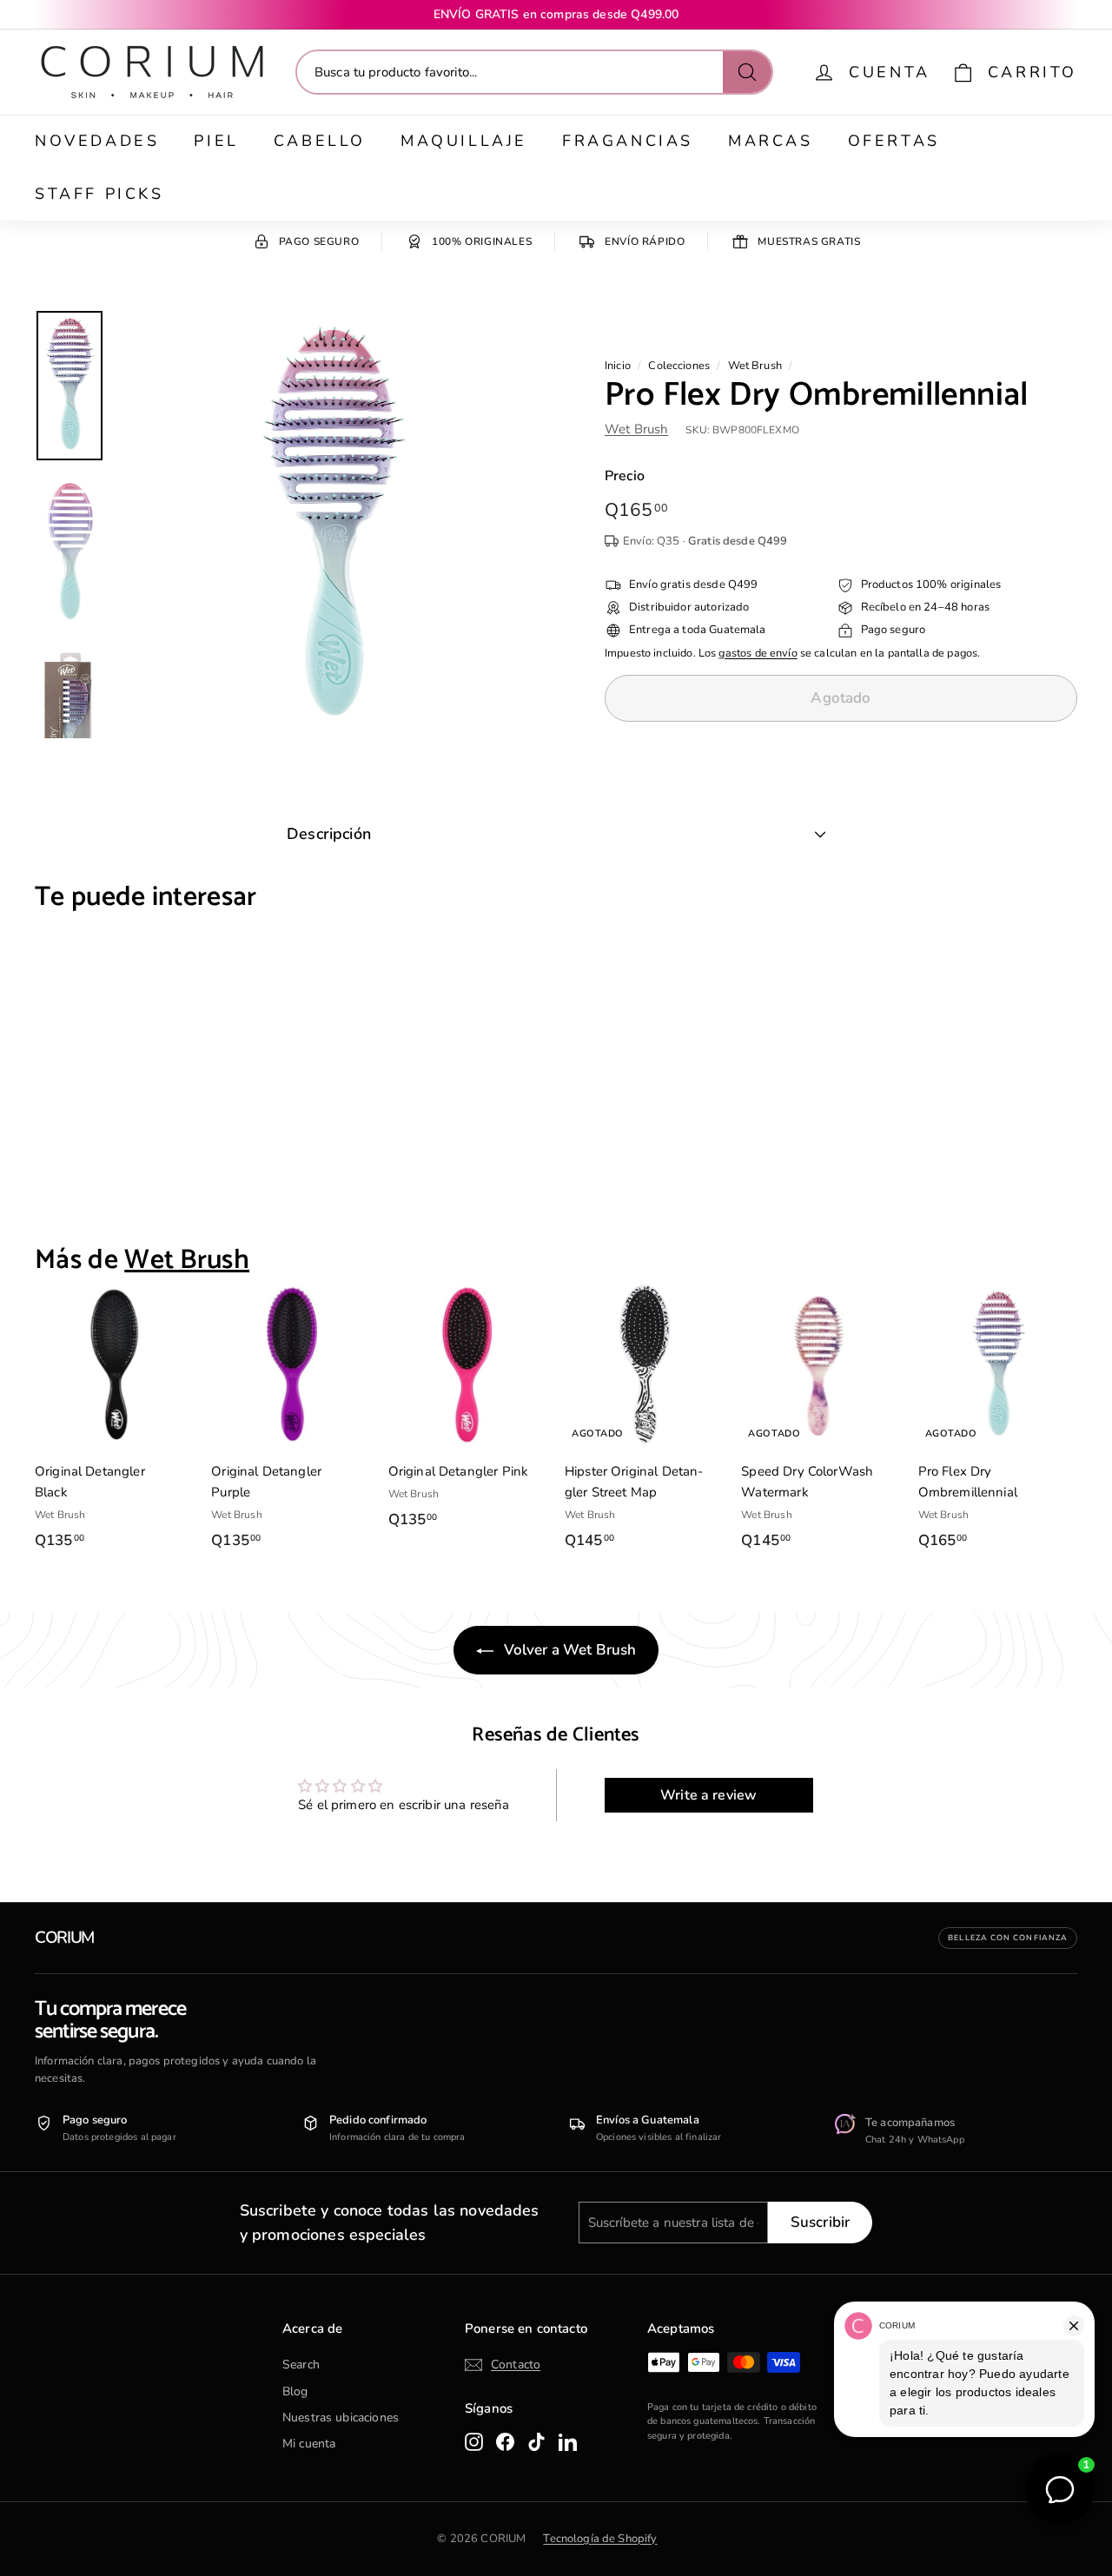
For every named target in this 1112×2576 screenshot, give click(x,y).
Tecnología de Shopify (600, 2539)
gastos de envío (758, 653)
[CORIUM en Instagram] (474, 2441)
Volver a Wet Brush (569, 1650)
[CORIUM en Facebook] (505, 2441)
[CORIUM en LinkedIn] (568, 2441)
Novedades (97, 141)
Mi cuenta (309, 2444)
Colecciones (679, 366)
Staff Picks (99, 194)
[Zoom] (332, 524)
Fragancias (628, 141)
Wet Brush (755, 366)
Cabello (320, 141)
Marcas (771, 141)
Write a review (708, 1795)
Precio (625, 476)
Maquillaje (464, 141)
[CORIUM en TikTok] (536, 2441)
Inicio (618, 366)
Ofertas (894, 141)
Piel (216, 141)
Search (301, 2365)
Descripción (329, 834)
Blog (295, 2391)
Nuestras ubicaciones (341, 2417)
